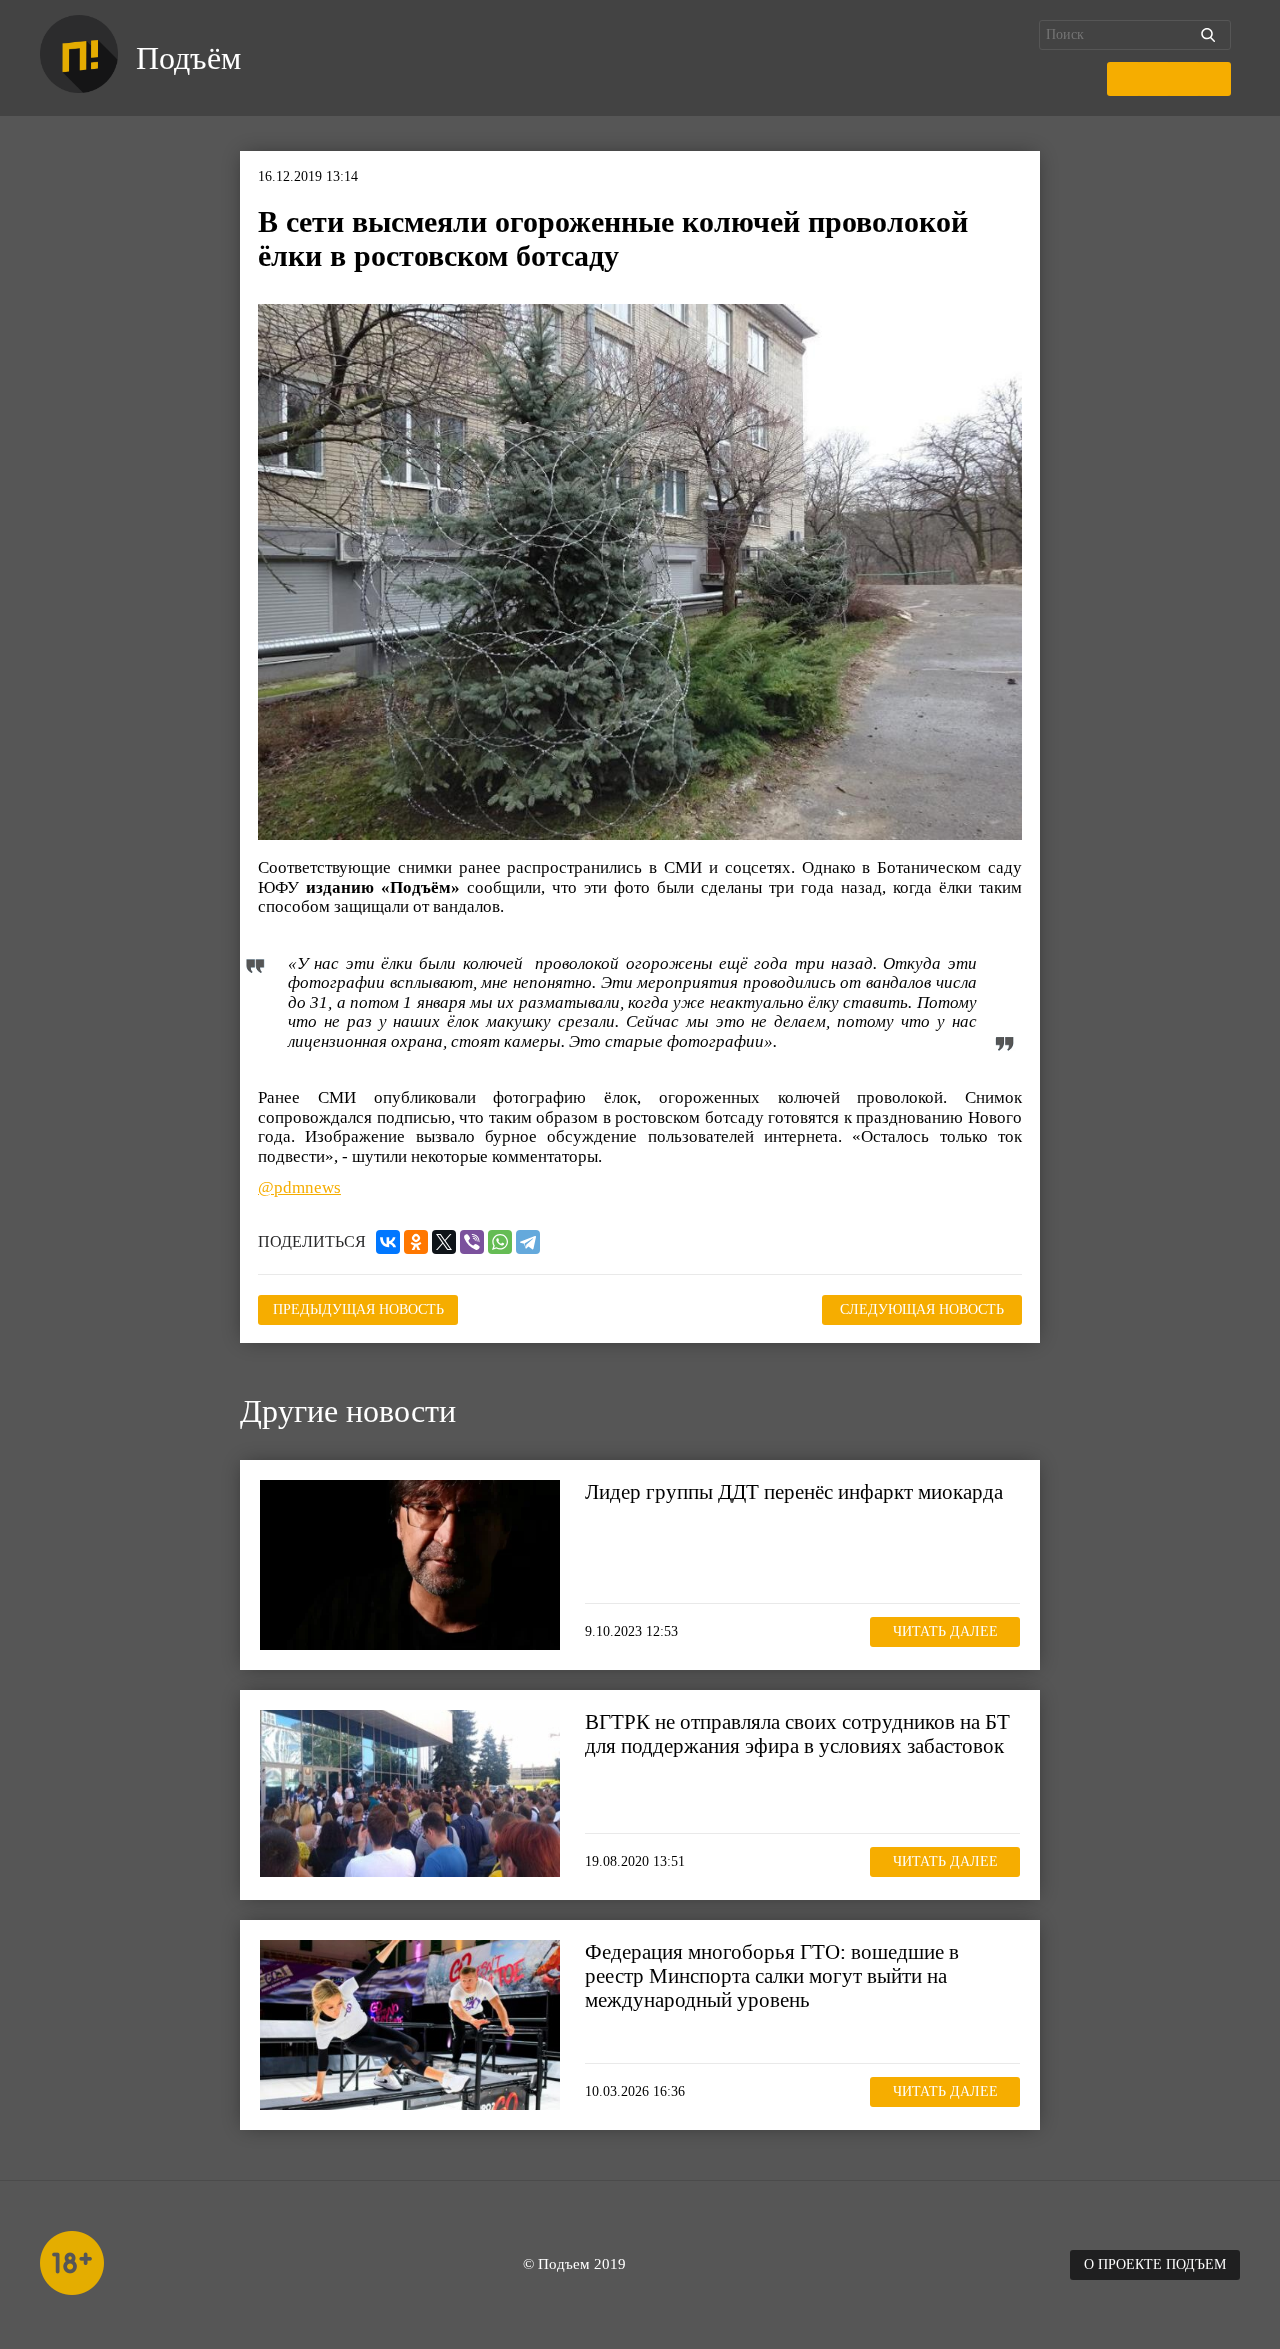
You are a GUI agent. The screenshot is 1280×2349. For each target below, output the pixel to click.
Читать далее (945, 1631)
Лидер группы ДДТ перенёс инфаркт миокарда (794, 1492)
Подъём (188, 58)
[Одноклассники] (416, 1242)
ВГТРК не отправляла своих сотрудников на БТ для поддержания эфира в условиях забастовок (797, 1734)
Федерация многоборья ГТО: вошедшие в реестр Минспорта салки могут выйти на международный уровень (772, 1976)
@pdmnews (299, 1187)
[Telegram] (528, 1242)
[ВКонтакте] (388, 1242)
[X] (444, 1242)
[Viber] (472, 1242)
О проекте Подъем (1155, 2264)
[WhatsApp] (500, 1242)
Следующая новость (922, 1309)
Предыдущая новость (358, 1309)
